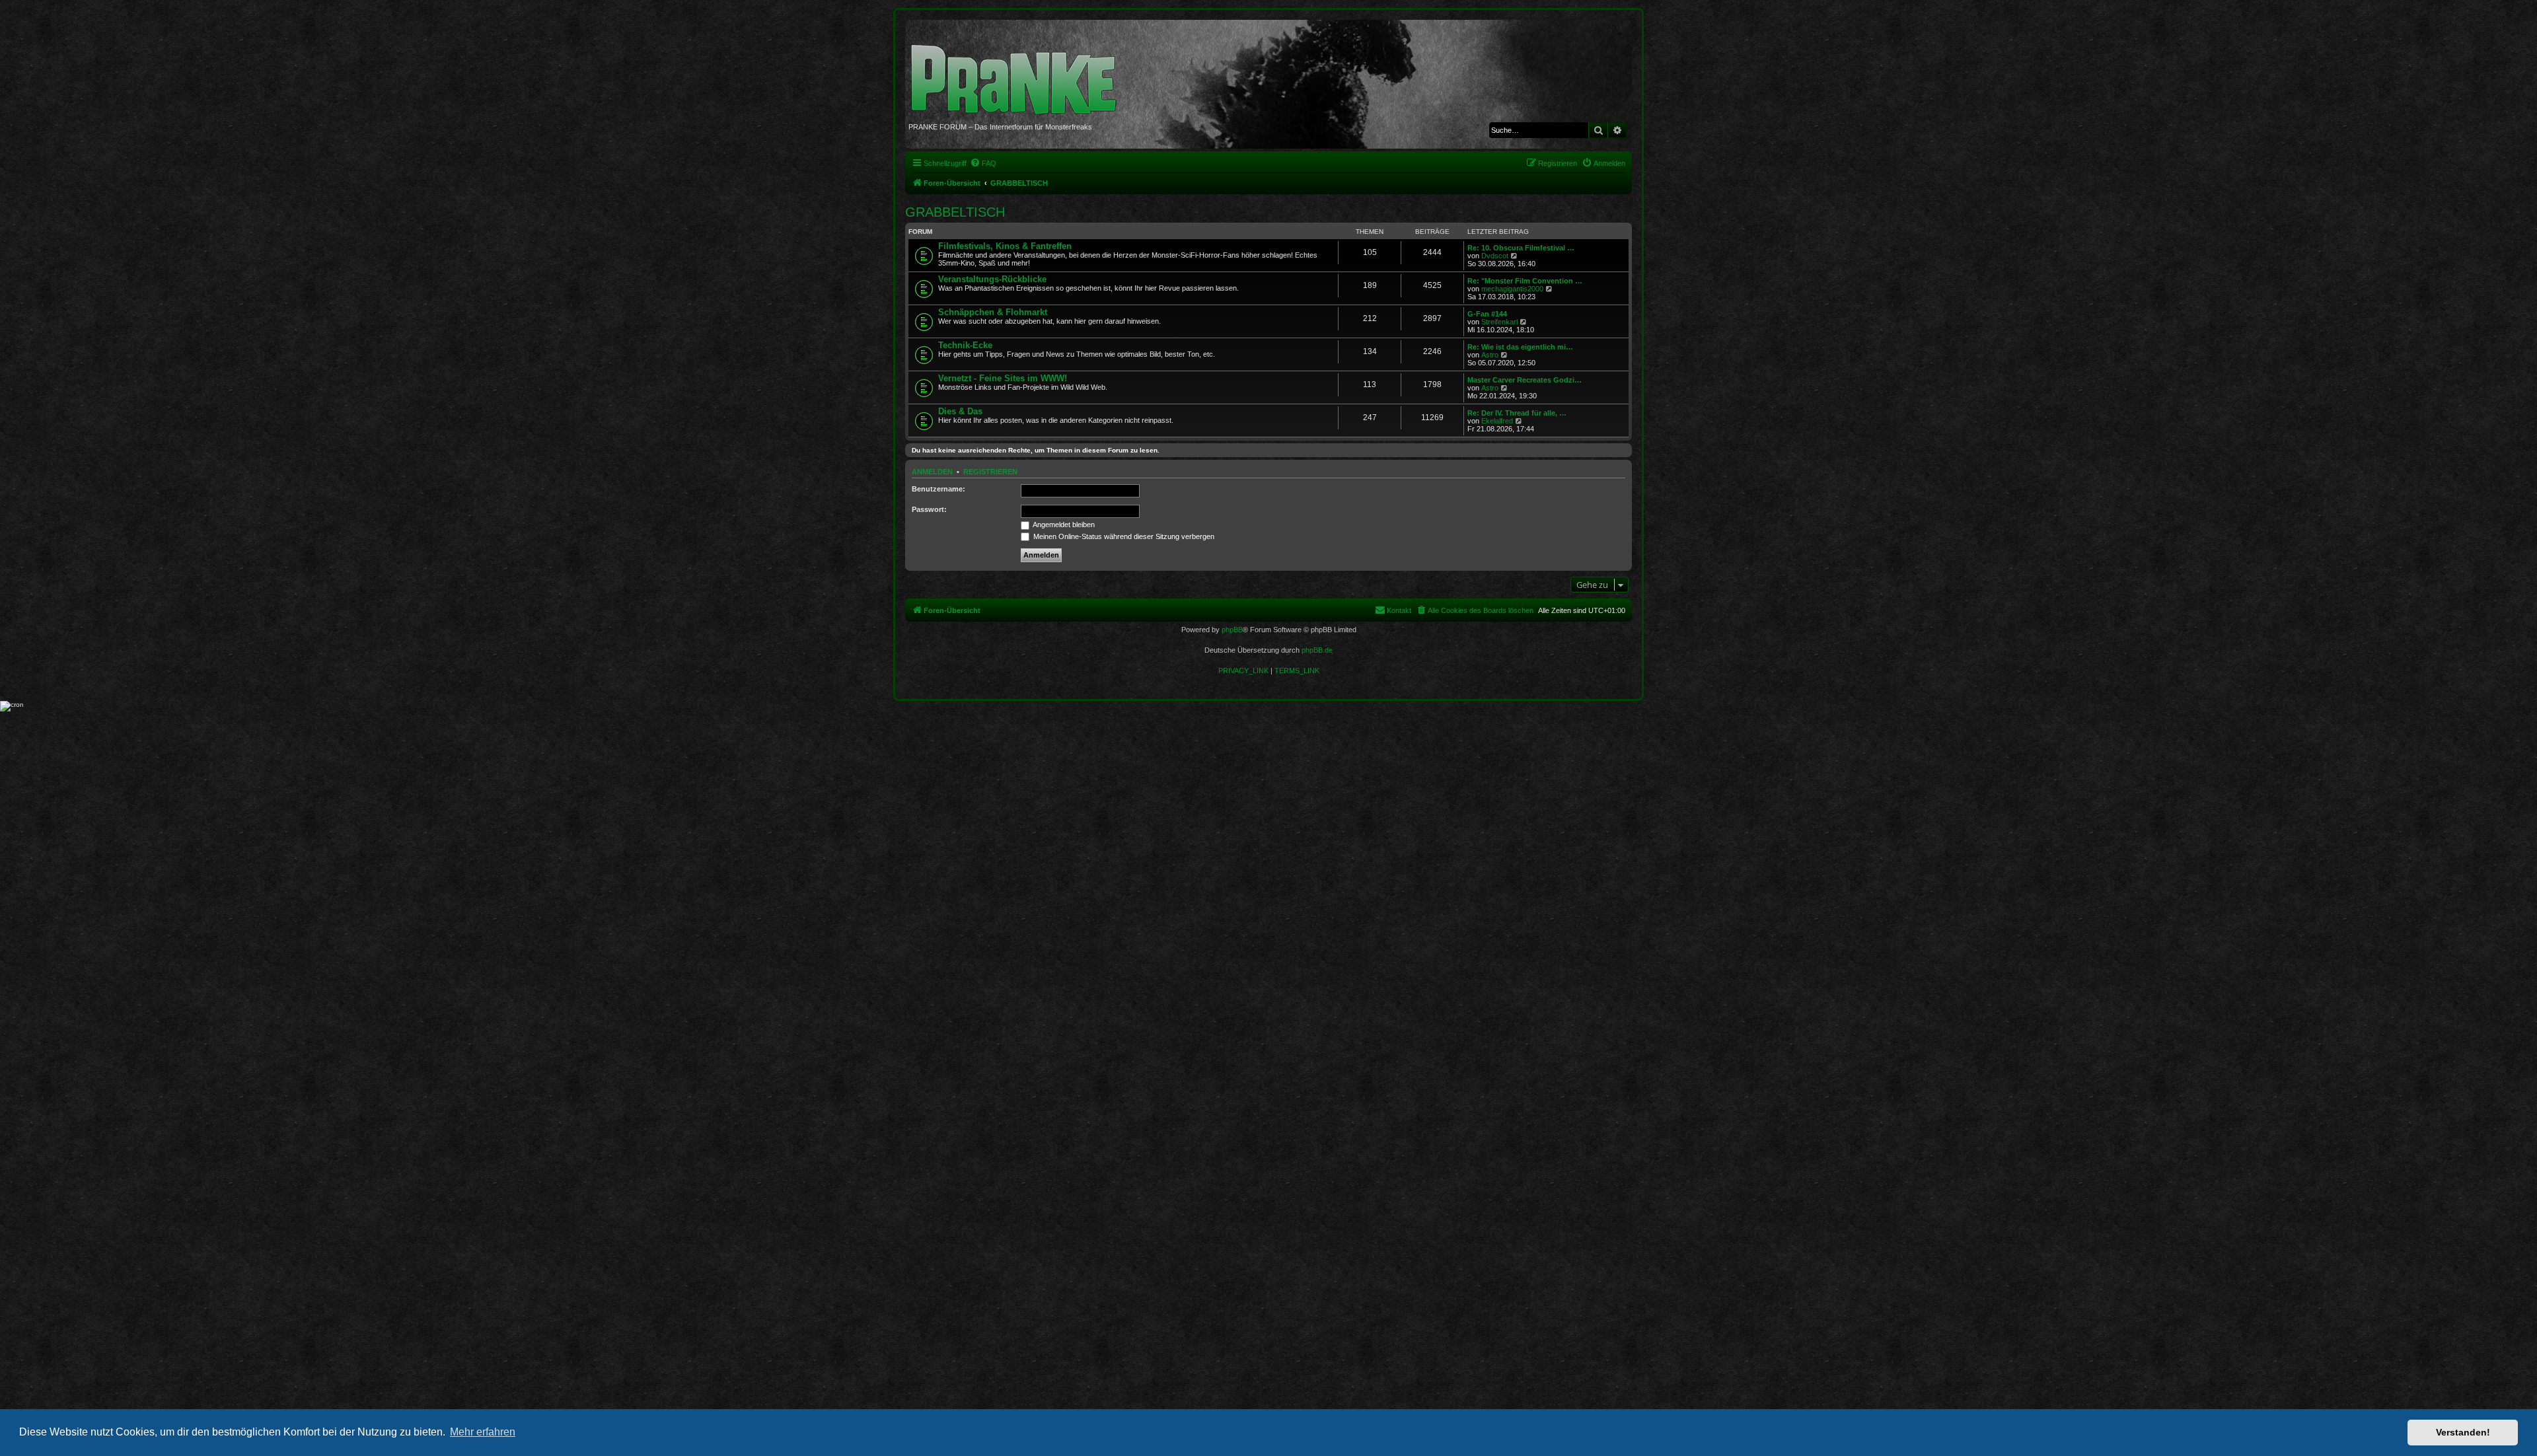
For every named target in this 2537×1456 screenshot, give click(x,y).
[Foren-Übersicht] (1018, 73)
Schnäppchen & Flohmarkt (993, 312)
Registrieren (990, 472)
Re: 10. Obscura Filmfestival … (1521, 248)
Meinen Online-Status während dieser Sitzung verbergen (1123, 536)
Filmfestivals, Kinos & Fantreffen (1005, 246)
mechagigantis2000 (1512, 289)
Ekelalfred (1497, 421)
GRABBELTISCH (955, 212)
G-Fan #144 (1487, 314)
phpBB (1232, 630)
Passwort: (929, 509)
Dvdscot (1495, 256)
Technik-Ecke (965, 345)
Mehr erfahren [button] (483, 1432)
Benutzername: (938, 489)
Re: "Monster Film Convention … (1525, 281)
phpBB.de (1317, 650)
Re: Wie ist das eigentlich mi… (1520, 347)
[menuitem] (983, 163)
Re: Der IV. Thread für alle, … (1517, 413)
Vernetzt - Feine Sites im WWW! (1003, 378)
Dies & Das (960, 411)
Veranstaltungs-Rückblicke (992, 279)
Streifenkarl (1499, 322)
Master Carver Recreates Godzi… (1525, 380)
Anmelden (932, 472)
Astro (1490, 355)
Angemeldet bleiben (1063, 525)
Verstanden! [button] (2463, 1432)
